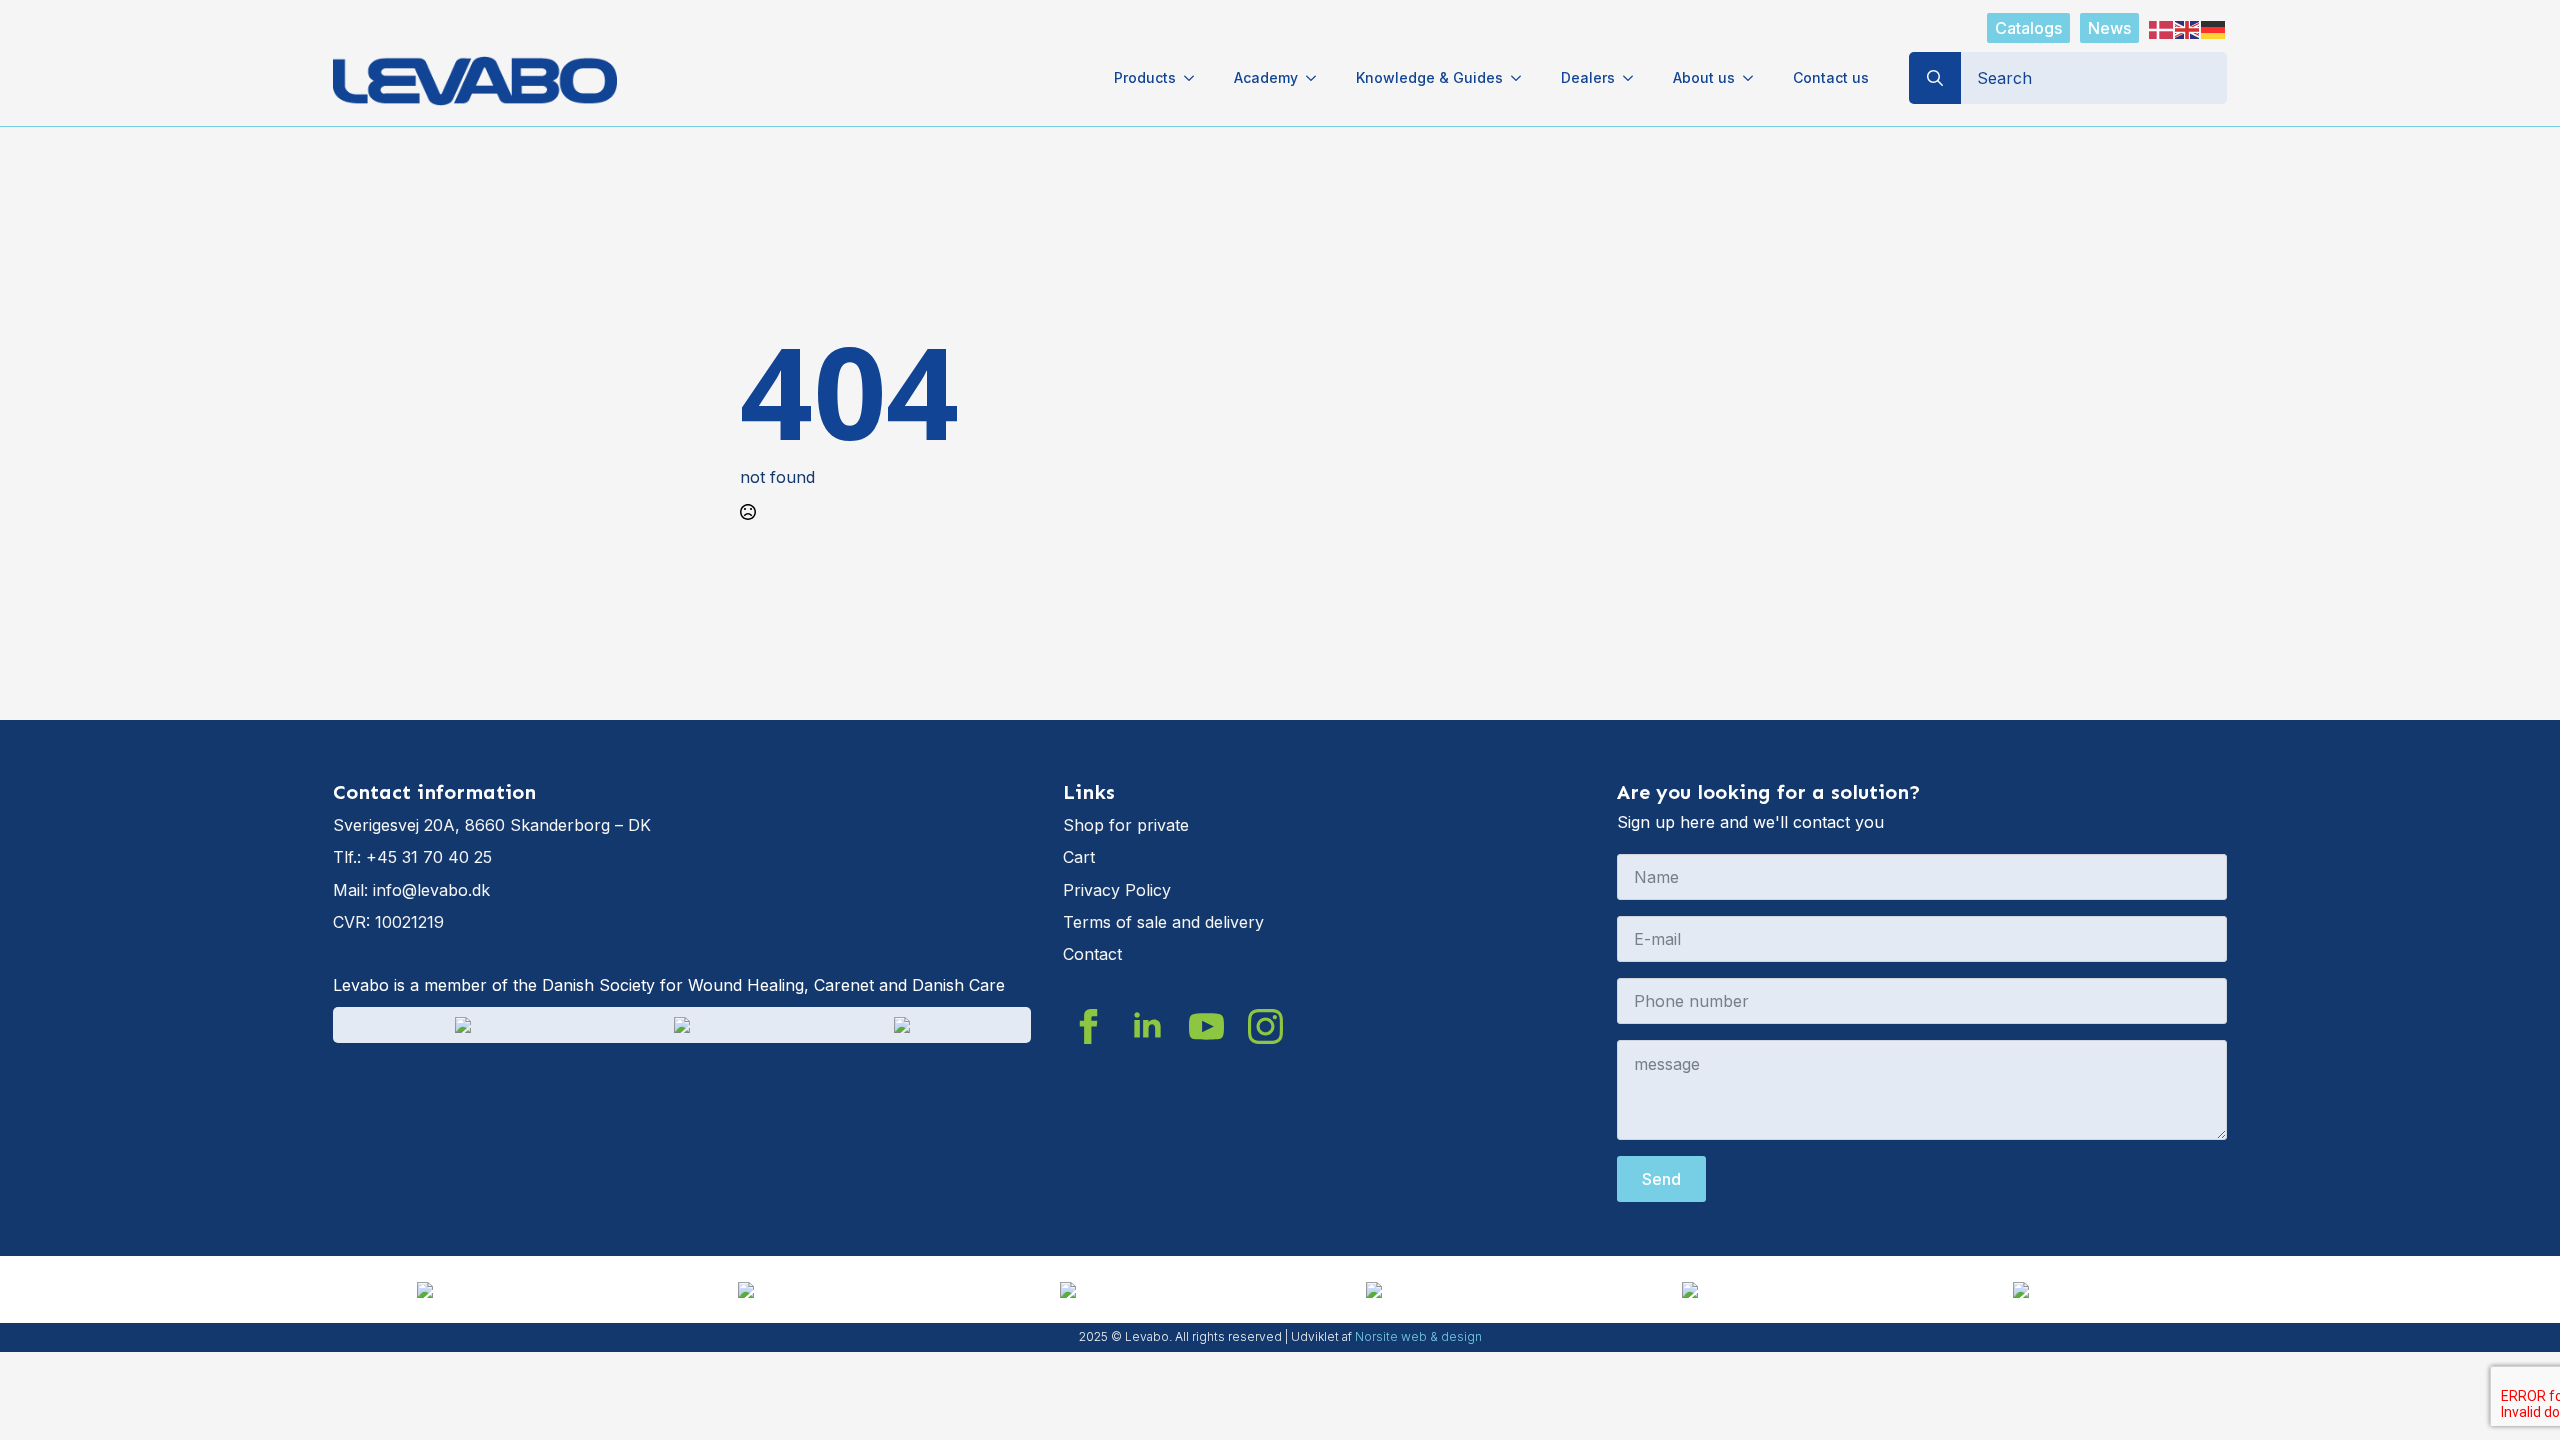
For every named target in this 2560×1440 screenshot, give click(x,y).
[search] (1935, 78)
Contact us (1831, 77)
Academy (1266, 77)
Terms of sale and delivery (1163, 922)
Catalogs (2028, 28)
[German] (2214, 28)
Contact (1092, 954)
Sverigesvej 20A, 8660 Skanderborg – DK (492, 825)
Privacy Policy (1117, 890)
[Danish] (2162, 28)
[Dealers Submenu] (1634, 78)
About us (1704, 77)
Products (1145, 77)
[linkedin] (1147, 1026)
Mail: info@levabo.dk (411, 890)
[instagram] (1265, 1026)
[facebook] (1088, 1026)
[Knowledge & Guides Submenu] (1522, 78)
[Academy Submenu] (1317, 78)
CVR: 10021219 (388, 922)
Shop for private (1126, 825)
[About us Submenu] (1754, 78)
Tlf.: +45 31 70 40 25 (412, 857)
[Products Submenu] (1195, 78)
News (2109, 28)
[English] (2188, 28)
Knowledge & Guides (1429, 77)
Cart (1079, 857)
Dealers (1588, 77)
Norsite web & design (1418, 1336)
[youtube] (1206, 1026)
